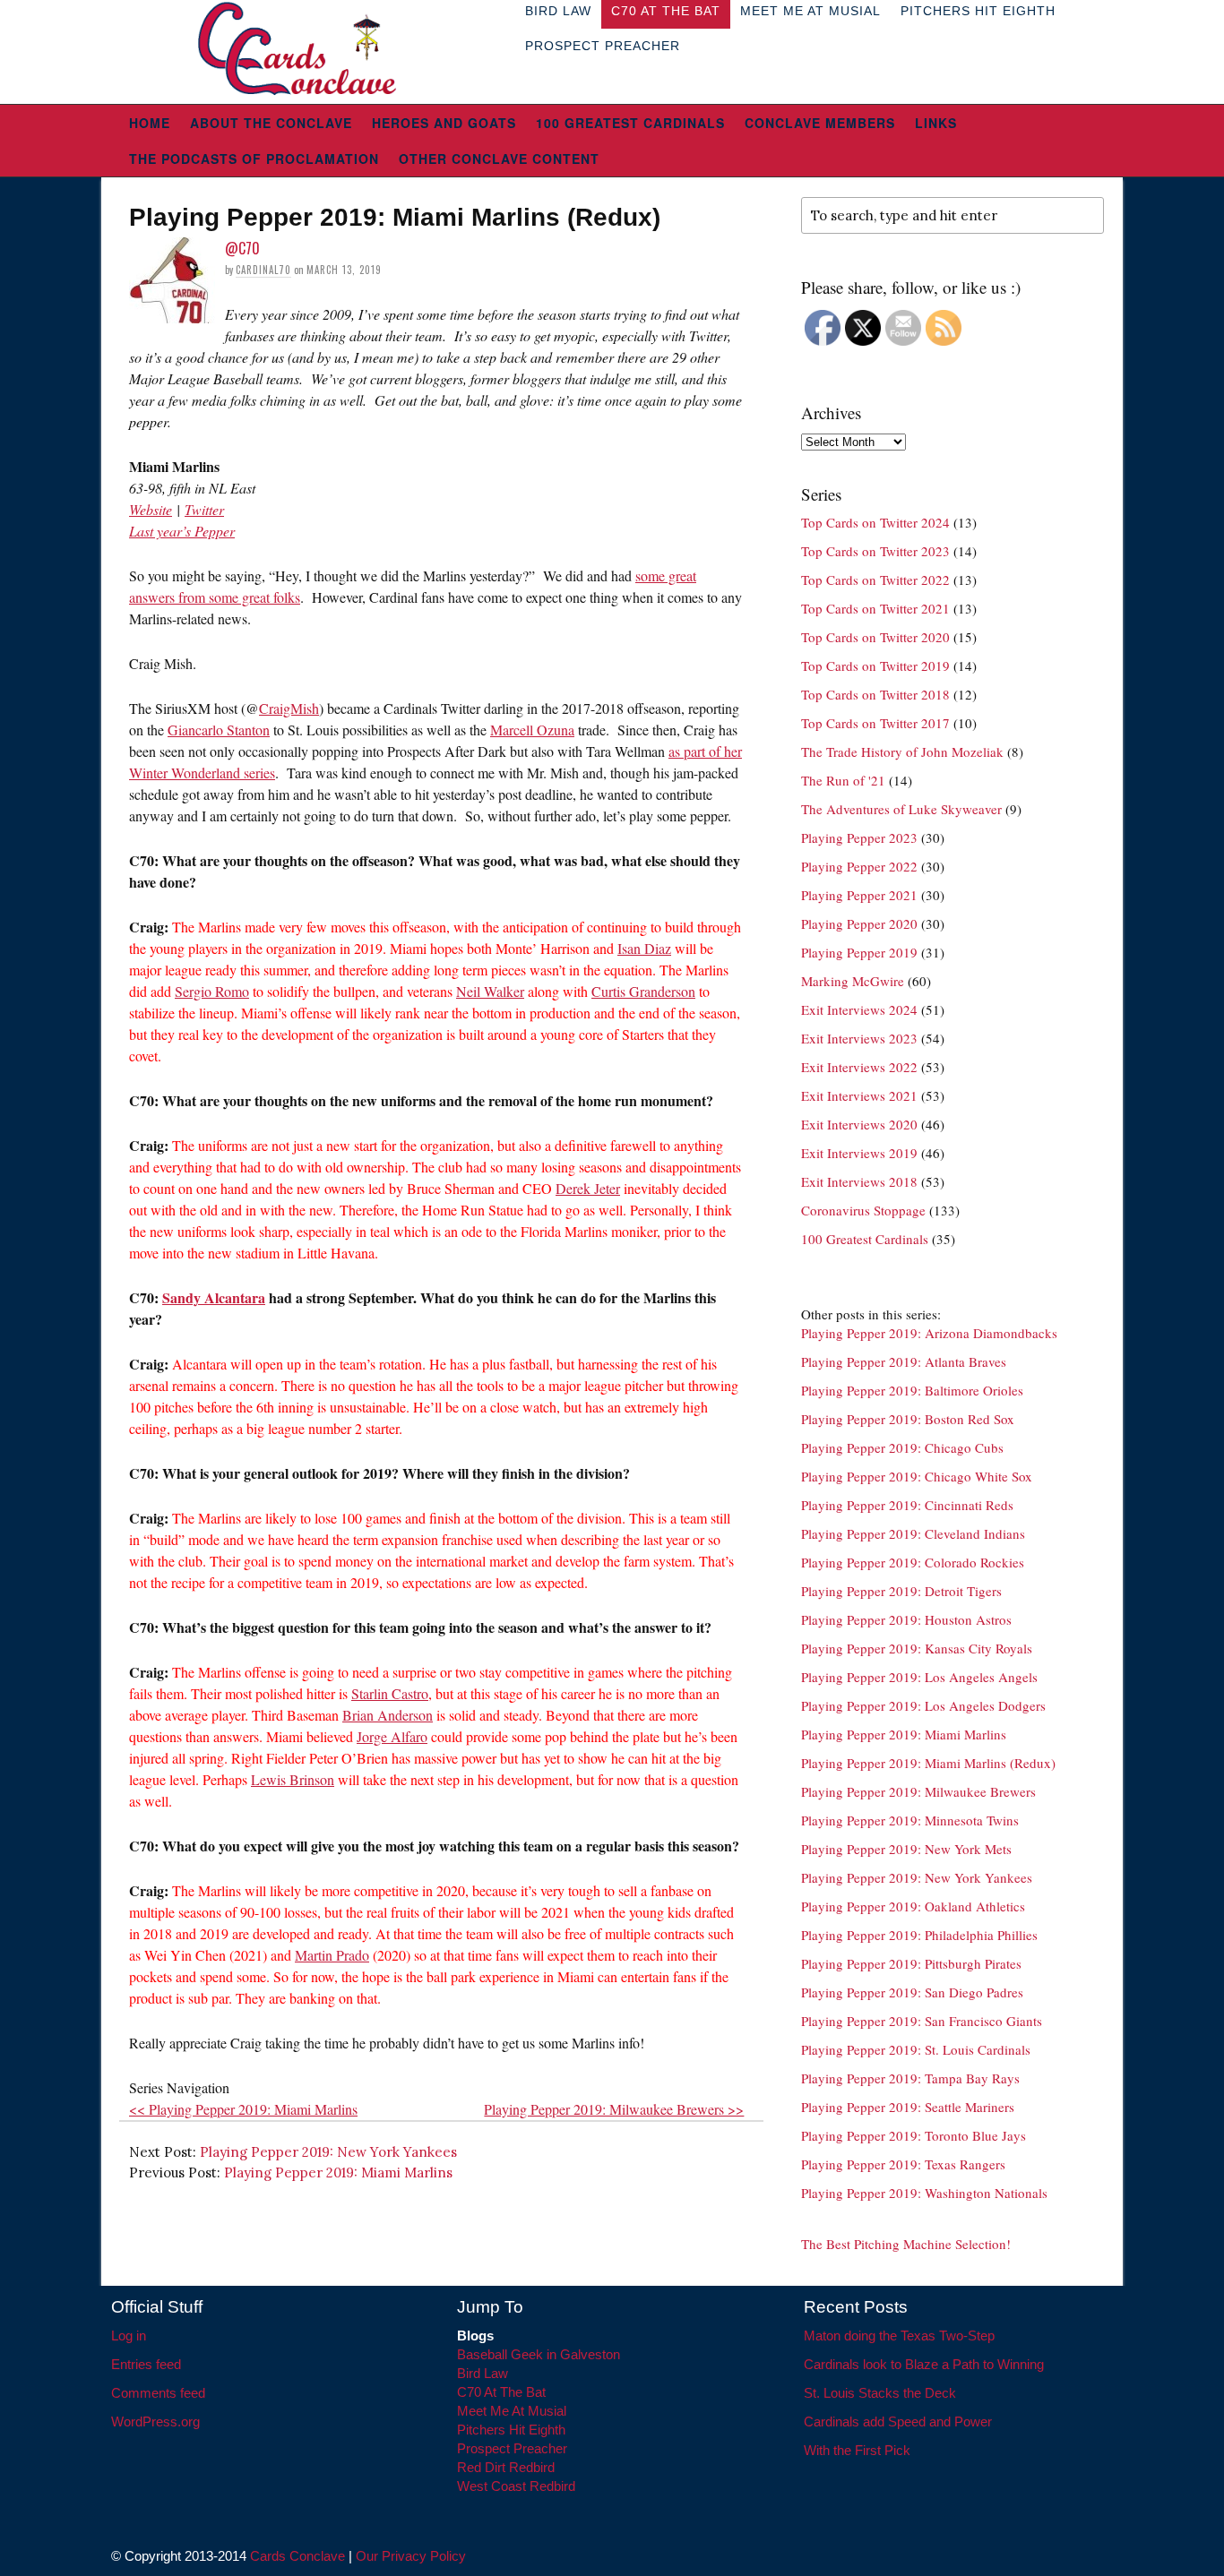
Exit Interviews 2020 (859, 1124)
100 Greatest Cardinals (630, 123)
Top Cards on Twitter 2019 (875, 665)
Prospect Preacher (603, 46)
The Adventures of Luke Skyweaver (901, 809)
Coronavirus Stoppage (863, 1210)
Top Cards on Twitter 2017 (875, 723)
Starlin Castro (390, 1693)
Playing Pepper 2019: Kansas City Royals (917, 1648)
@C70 (242, 248)
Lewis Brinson (293, 1779)
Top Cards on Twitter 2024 (875, 522)
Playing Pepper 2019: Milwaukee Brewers (918, 1791)
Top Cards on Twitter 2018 (875, 694)
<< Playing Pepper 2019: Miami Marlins (243, 2109)
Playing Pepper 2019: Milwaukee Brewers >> (614, 2109)
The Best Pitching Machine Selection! (906, 2244)
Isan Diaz (644, 948)
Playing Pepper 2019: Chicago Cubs (902, 1447)
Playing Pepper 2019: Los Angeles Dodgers (923, 1705)
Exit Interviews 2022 (859, 1067)
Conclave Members (820, 123)
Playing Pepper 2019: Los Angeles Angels (919, 1677)
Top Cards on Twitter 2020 (875, 637)
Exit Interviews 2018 (859, 1181)
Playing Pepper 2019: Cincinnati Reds (907, 1505)
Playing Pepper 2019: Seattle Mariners (908, 2107)
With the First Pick (857, 2450)
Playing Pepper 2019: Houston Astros (906, 1619)
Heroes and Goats (444, 123)
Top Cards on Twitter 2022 (875, 580)
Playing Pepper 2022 (859, 866)
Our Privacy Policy (411, 2556)
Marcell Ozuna (532, 730)
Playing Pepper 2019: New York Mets (906, 1849)
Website (151, 509)
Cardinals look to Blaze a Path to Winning (924, 2364)
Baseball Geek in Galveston (539, 2354)
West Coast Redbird (516, 2486)
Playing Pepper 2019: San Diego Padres (912, 1992)
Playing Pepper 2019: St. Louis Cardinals (916, 2049)
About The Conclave (271, 123)
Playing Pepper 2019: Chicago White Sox (917, 1476)
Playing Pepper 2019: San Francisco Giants (922, 2021)
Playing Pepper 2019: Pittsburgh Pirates (911, 1963)
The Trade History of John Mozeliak (902, 751)
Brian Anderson (388, 1715)
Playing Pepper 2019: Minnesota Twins (910, 1820)
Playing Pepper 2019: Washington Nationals (924, 2193)
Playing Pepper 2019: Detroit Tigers (901, 1591)
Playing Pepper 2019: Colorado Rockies (913, 1562)
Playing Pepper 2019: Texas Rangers (903, 2164)
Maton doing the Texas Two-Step (899, 2336)
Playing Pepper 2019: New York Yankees (328, 2152)
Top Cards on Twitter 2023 (875, 551)
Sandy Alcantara (214, 1297)
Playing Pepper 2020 (859, 923)
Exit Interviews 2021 (859, 1095)
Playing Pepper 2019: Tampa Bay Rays (910, 2078)
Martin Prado (332, 1955)
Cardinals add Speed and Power (898, 2421)
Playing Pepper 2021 (859, 895)
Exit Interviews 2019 (859, 1153)
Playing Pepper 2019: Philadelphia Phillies (919, 1935)
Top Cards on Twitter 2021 (875, 608)
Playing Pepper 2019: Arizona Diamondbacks (929, 1333)
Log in (129, 2336)
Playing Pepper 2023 (859, 837)
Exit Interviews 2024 (859, 1009)
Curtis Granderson (643, 991)
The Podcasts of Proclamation (254, 159)
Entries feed (146, 2364)
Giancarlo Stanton (219, 730)
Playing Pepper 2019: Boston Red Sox (908, 1419)
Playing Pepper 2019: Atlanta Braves (904, 1361)
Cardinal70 (263, 270)
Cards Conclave (297, 2556)
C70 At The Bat (501, 2392)
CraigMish (289, 708)
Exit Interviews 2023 (859, 1038)
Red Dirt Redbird (506, 2467)
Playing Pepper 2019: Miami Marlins (338, 2172)
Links (936, 123)
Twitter (204, 509)
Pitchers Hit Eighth (511, 2430)
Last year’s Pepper (182, 531)
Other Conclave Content (499, 159)
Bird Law (483, 2373)
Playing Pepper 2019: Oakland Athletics (913, 1906)
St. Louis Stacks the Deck (880, 2393)
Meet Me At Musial (512, 2411)
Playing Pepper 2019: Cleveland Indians (913, 1533)
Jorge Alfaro (392, 1736)
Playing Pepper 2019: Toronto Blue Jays (914, 2135)
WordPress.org (155, 2421)
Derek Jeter (588, 1188)
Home (150, 123)
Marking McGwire (853, 981)
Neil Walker (490, 991)
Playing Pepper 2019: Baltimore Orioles (912, 1390)
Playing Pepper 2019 (859, 952)
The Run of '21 (843, 780)
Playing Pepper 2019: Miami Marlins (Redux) (928, 1763)
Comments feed (158, 2393)
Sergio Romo (212, 991)
